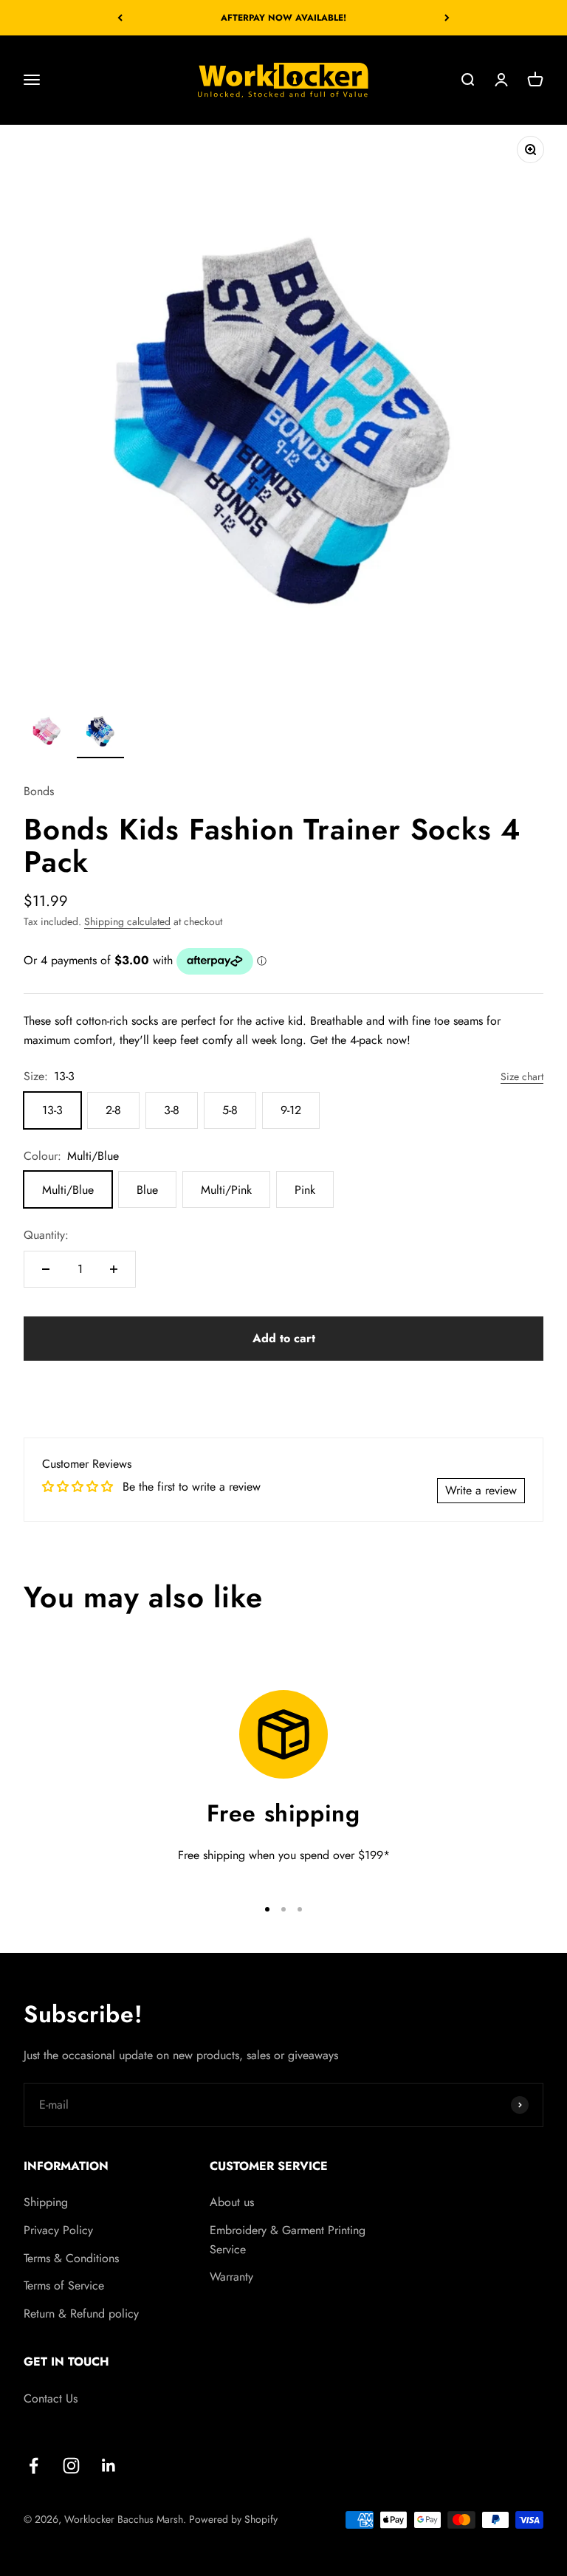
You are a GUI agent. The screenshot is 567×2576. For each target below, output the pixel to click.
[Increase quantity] (114, 1269)
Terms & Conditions (71, 2258)
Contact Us (51, 2398)
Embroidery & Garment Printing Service (288, 2240)
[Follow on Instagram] (71, 2466)
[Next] (447, 18)
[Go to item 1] (47, 732)
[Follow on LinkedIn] (109, 2466)
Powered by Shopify (233, 2519)
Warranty (231, 2277)
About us (232, 2202)
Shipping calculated (127, 921)
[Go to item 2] (100, 732)
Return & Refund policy (81, 2314)
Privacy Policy (58, 2230)
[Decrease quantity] (46, 1269)
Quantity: (46, 1235)
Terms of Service (64, 2285)
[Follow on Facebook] (34, 2466)
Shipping (46, 2202)
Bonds (39, 791)
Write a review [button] (481, 1490)
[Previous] (120, 18)
